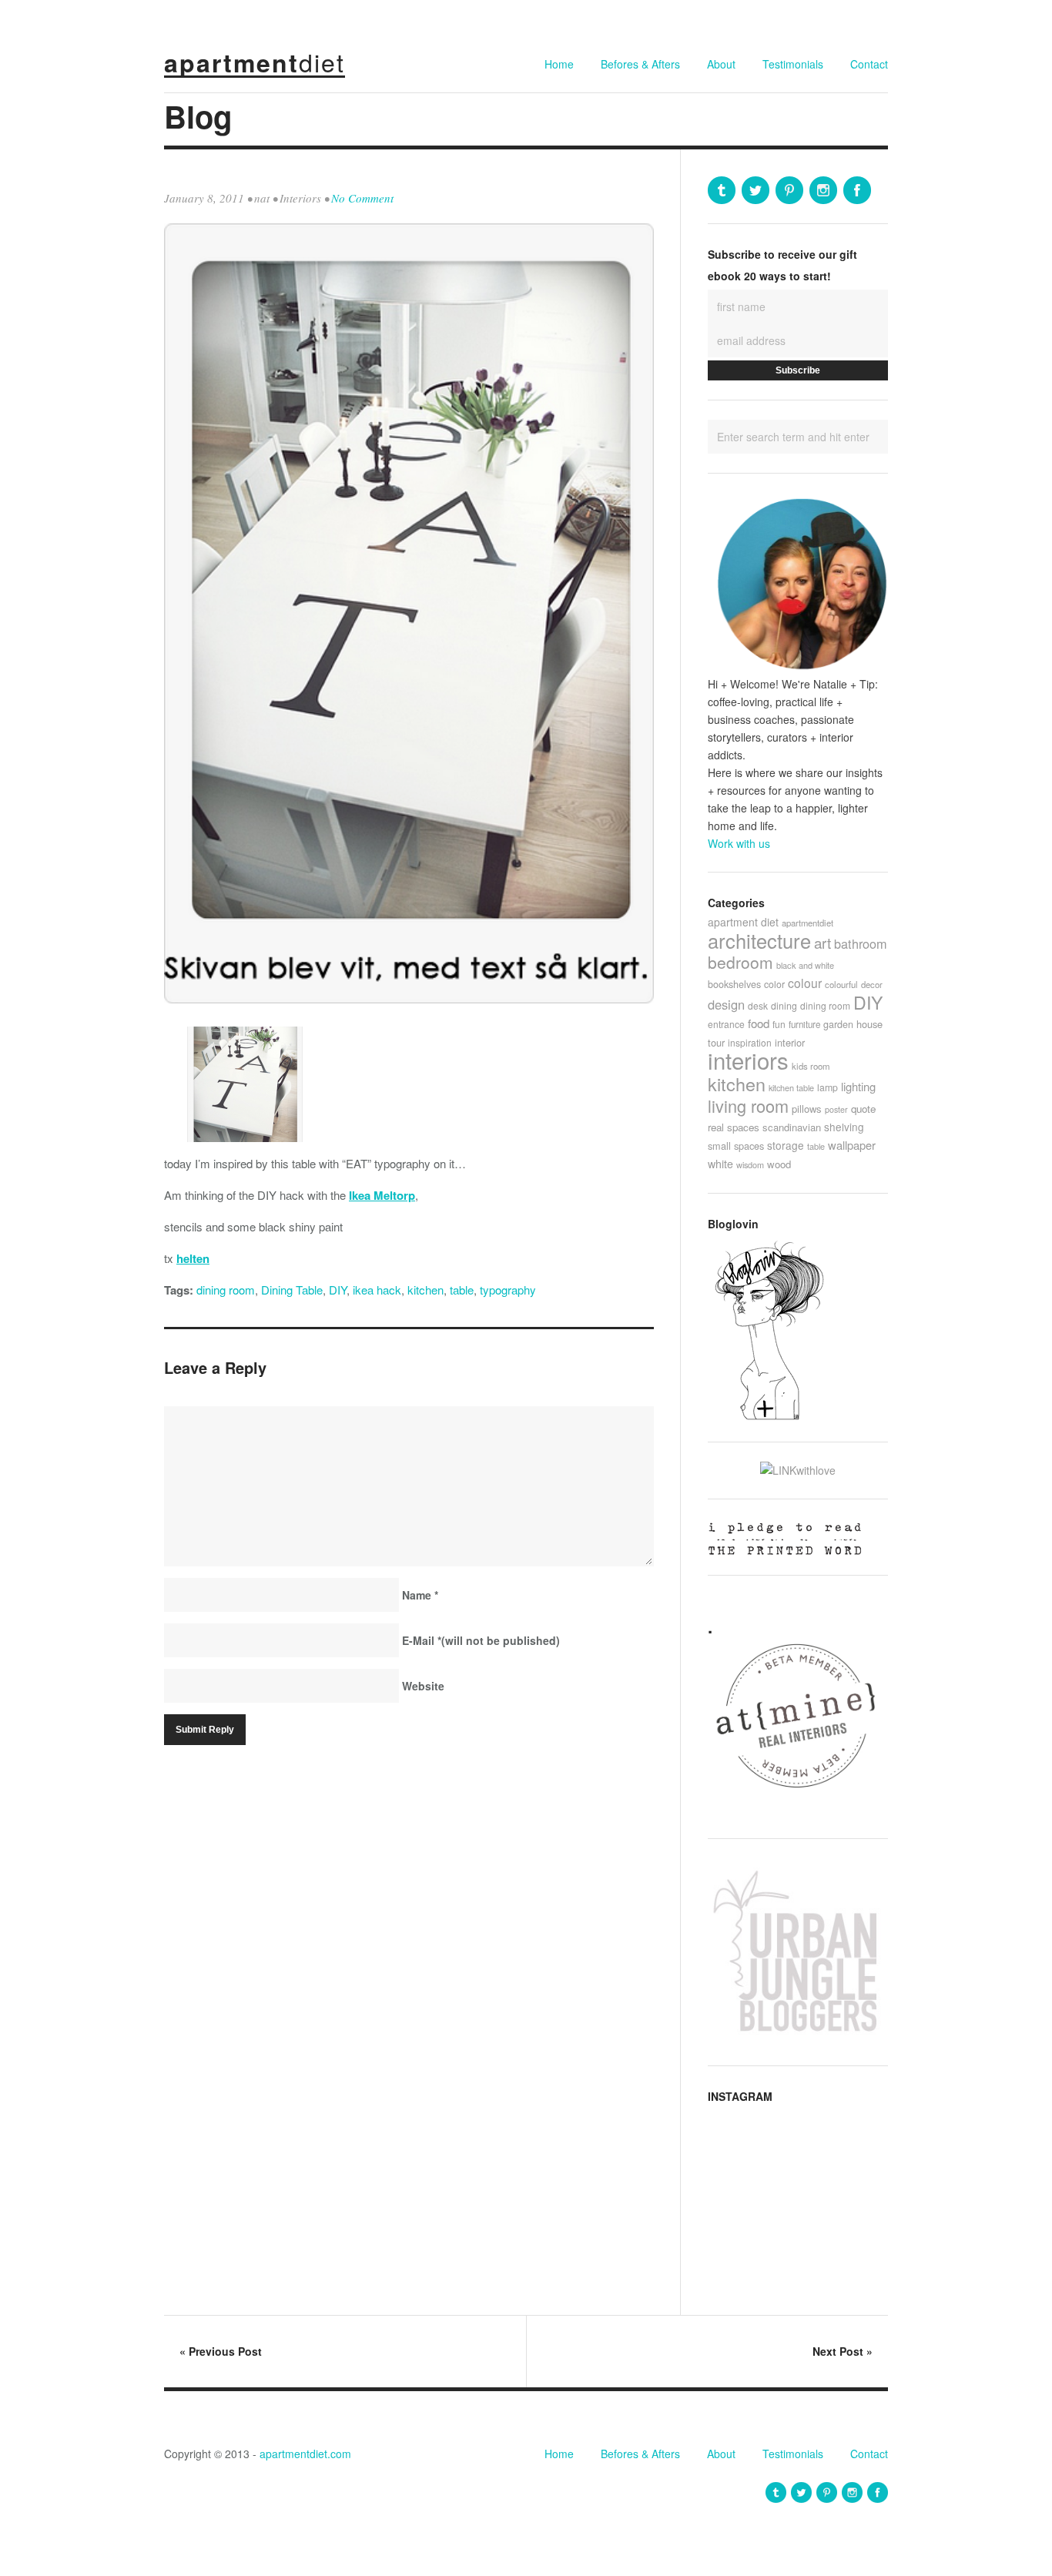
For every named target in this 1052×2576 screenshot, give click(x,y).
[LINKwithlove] (798, 1470)
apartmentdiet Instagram (823, 190)
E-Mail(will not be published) (481, 1640)
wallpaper (852, 1145)
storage (786, 1145)
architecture (759, 940)
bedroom (740, 962)
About (721, 64)
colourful (841, 984)
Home (559, 64)
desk (758, 1005)
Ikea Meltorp (382, 1195)
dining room (226, 1290)
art (823, 942)
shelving (844, 1127)
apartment (255, 62)
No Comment (362, 198)
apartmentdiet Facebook (857, 190)
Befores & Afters (640, 64)
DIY (338, 1290)
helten (193, 1258)
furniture (804, 1024)
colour (805, 983)
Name (420, 1595)
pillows (807, 1109)
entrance (726, 1024)
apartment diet (743, 922)
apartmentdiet (807, 923)
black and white (805, 965)
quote (863, 1109)
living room (748, 1105)
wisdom (750, 1164)
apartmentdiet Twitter (755, 190)
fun (779, 1024)
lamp (828, 1087)
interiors (748, 1060)
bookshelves (734, 984)
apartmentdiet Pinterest (789, 190)
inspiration (750, 1042)
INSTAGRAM (740, 2096)
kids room (811, 1066)
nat (262, 198)
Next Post (843, 2351)
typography (508, 1290)
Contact (869, 64)
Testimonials (793, 64)
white (720, 1164)
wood (779, 1164)
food (759, 1023)
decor (872, 984)
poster (836, 1109)
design (726, 1004)
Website (423, 1686)
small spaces (736, 1146)
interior (790, 1042)
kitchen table (791, 1087)
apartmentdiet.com (305, 2454)
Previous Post (221, 2351)
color (774, 984)
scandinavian (792, 1127)
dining (784, 1005)
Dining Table (292, 1290)
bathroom (861, 943)
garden (838, 1024)
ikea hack (377, 1290)
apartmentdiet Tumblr (722, 190)
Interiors (300, 198)
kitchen (425, 1290)
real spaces (734, 1127)
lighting (858, 1086)
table (462, 1290)
